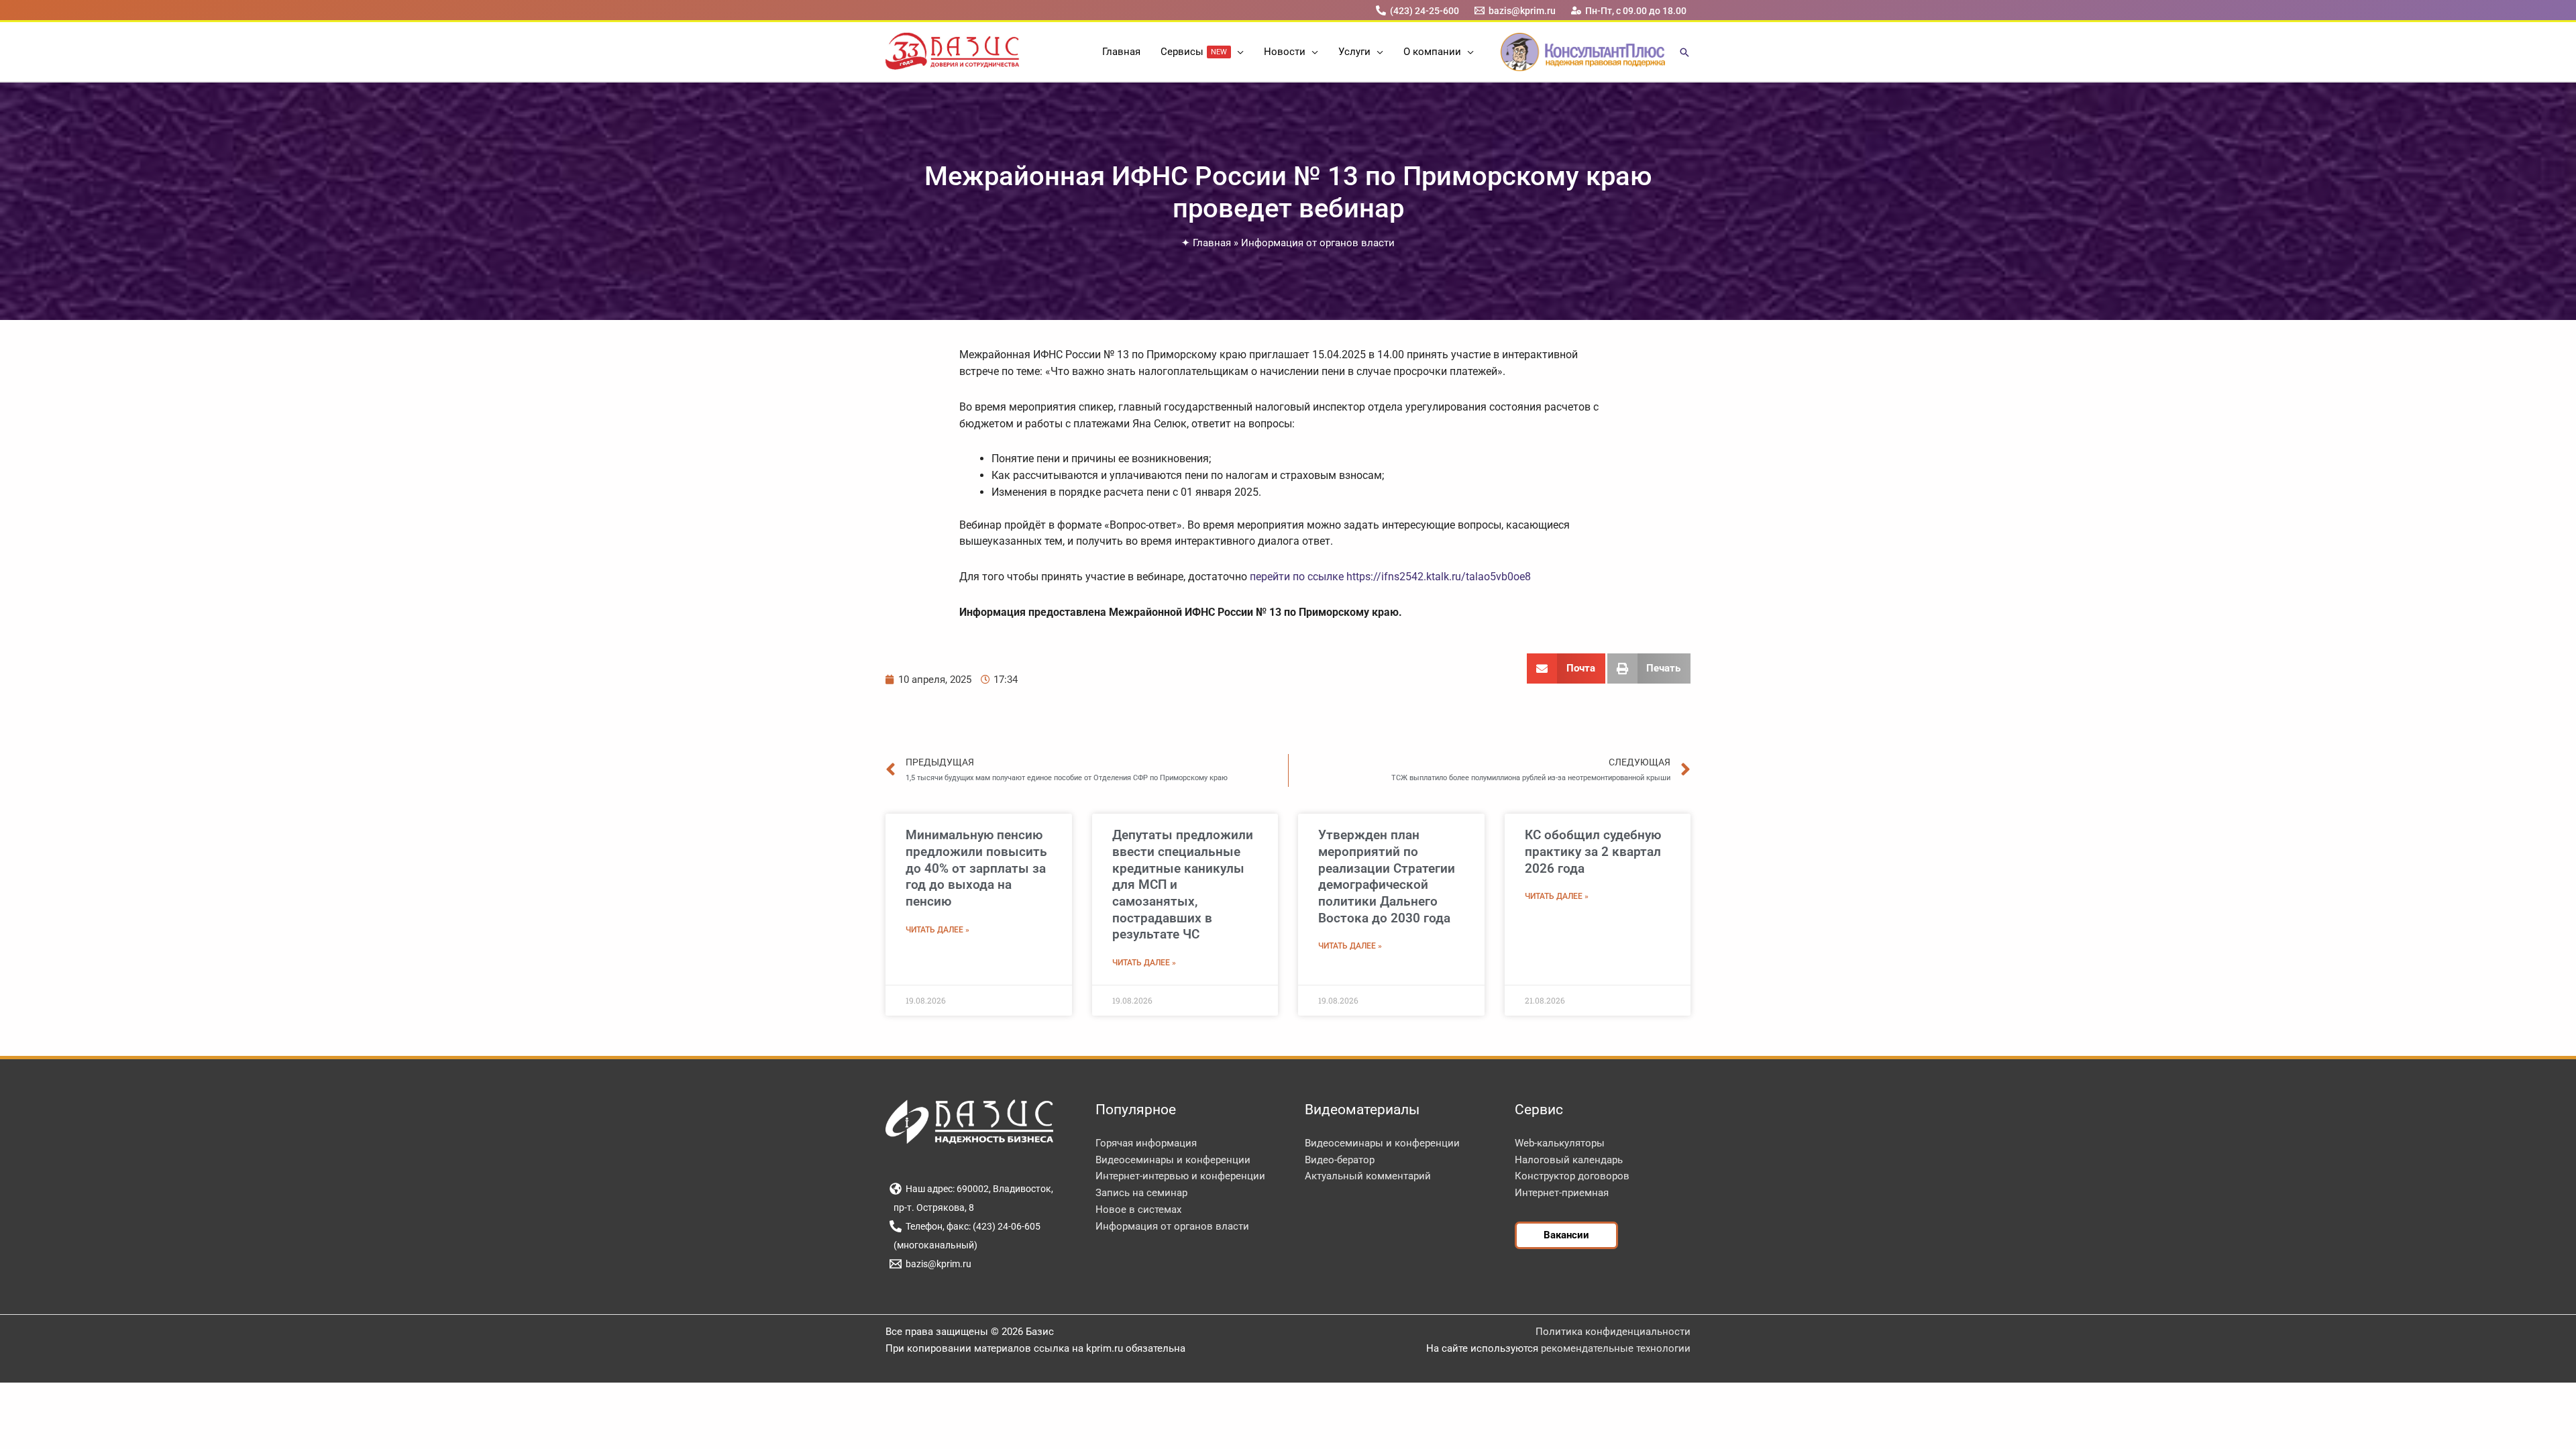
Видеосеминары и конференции (1173, 1160)
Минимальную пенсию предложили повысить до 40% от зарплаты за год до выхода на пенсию (976, 868)
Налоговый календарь (1569, 1160)
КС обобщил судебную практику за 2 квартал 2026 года (1593, 851)
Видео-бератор (1340, 1160)
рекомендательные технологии (1616, 1348)
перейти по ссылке (1297, 577)
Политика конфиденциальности (1613, 1332)
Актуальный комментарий (1368, 1176)
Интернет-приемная (1562, 1193)
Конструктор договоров (1572, 1176)
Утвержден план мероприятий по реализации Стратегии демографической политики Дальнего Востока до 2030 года (1387, 876)
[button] (1237, 52)
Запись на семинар (1141, 1193)
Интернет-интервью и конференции (1180, 1176)
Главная (1212, 243)
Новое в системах (1138, 1210)
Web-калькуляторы (1560, 1143)
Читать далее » (937, 930)
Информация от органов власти (1318, 243)
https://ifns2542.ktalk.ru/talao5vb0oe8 (1439, 577)
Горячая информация (1146, 1143)
